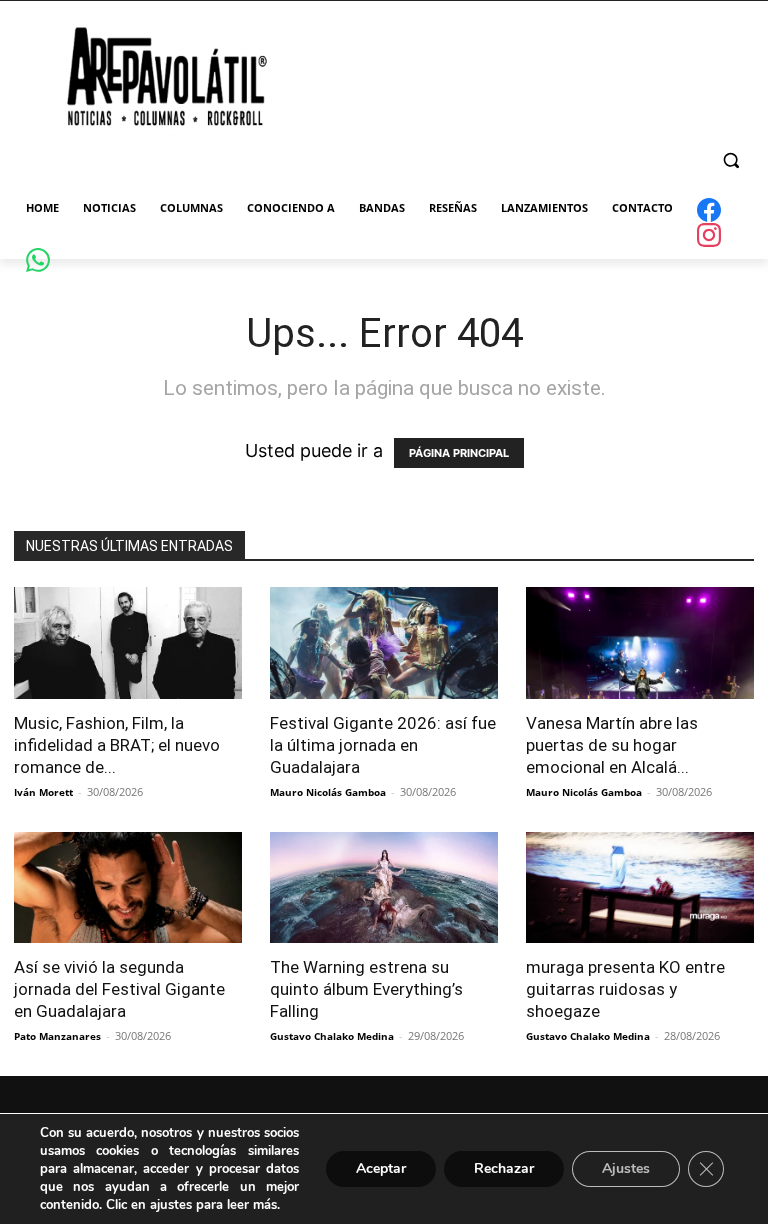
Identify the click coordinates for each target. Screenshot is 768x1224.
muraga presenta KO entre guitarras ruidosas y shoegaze (625, 989)
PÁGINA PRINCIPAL (459, 453)
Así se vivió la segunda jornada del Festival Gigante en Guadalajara (119, 989)
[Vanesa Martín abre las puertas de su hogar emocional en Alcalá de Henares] (640, 643)
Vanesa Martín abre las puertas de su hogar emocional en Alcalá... (612, 745)
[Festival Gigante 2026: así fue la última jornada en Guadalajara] (384, 643)
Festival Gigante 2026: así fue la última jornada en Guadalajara (383, 745)
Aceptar (381, 1168)
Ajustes (626, 1168)
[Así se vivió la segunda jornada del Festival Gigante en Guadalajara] (128, 888)
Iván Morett (43, 792)
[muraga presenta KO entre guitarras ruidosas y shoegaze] (640, 888)
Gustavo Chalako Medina (332, 1036)
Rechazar (504, 1168)
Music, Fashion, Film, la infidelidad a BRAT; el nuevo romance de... (117, 745)
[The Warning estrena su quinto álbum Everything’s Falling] (384, 888)
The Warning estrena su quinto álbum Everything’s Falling (366, 989)
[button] (730, 160)
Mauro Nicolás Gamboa (328, 792)
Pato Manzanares (57, 1036)
